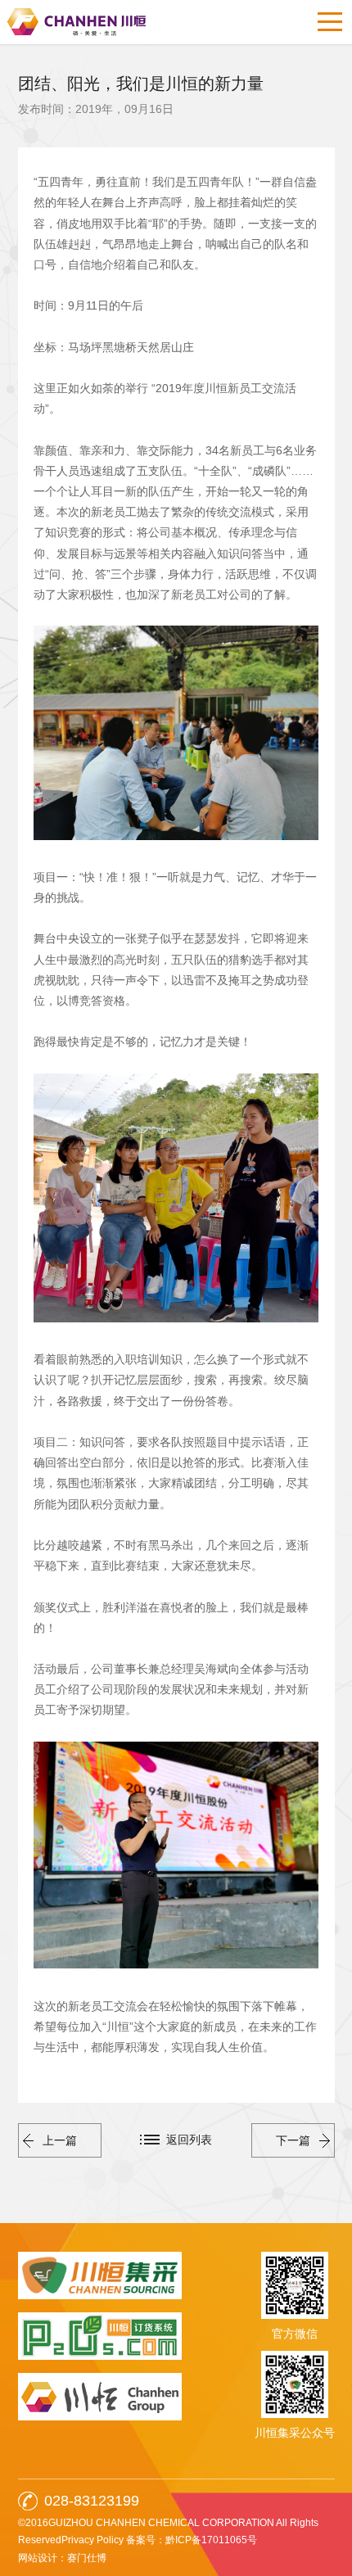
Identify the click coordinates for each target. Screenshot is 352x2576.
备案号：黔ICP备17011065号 (192, 2540)
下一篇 (293, 2140)
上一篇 (60, 2140)
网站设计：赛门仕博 (62, 2558)
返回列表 (189, 2140)
